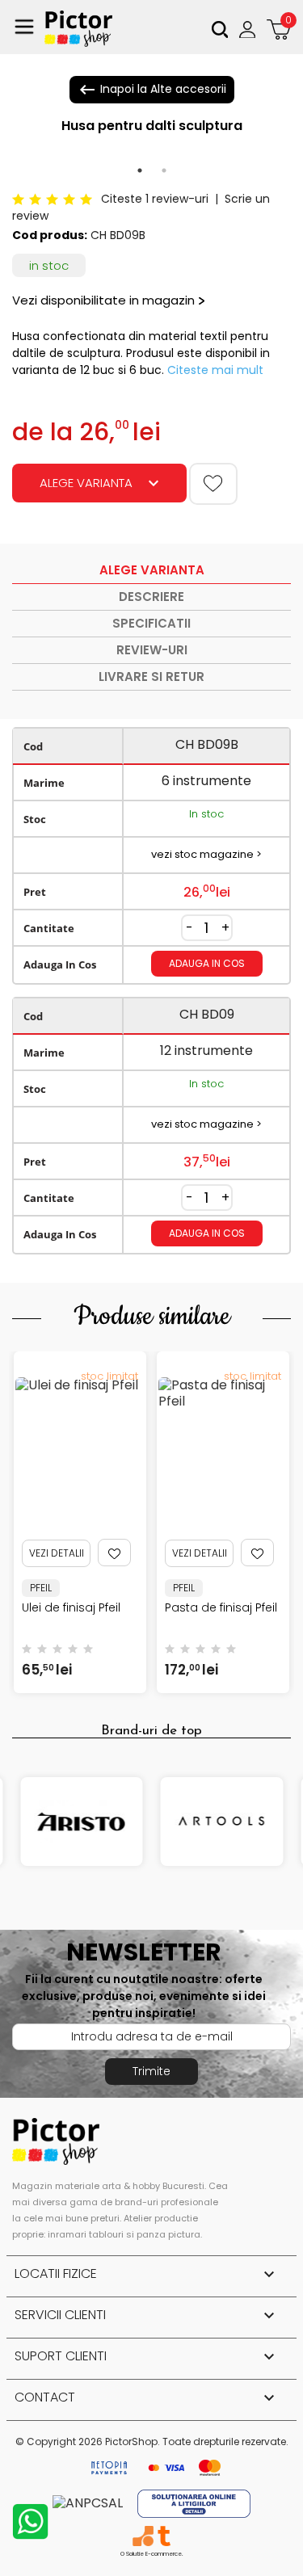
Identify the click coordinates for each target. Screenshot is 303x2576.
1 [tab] (140, 170)
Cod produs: (50, 235)
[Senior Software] (143, 2536)
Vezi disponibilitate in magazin (103, 300)
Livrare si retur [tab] (151, 677)
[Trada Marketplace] (164, 2536)
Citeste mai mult (215, 370)
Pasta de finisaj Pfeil (221, 1607)
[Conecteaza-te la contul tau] (249, 29)
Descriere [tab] (151, 597)
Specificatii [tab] (151, 623)
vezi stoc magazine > (206, 854)
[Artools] (222, 1822)
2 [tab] (164, 170)
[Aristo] (82, 1822)
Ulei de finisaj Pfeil (71, 1607)
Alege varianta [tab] (152, 570)
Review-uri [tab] (152, 650)
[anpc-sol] (194, 2503)
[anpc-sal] (89, 2503)
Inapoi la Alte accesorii (152, 90)
